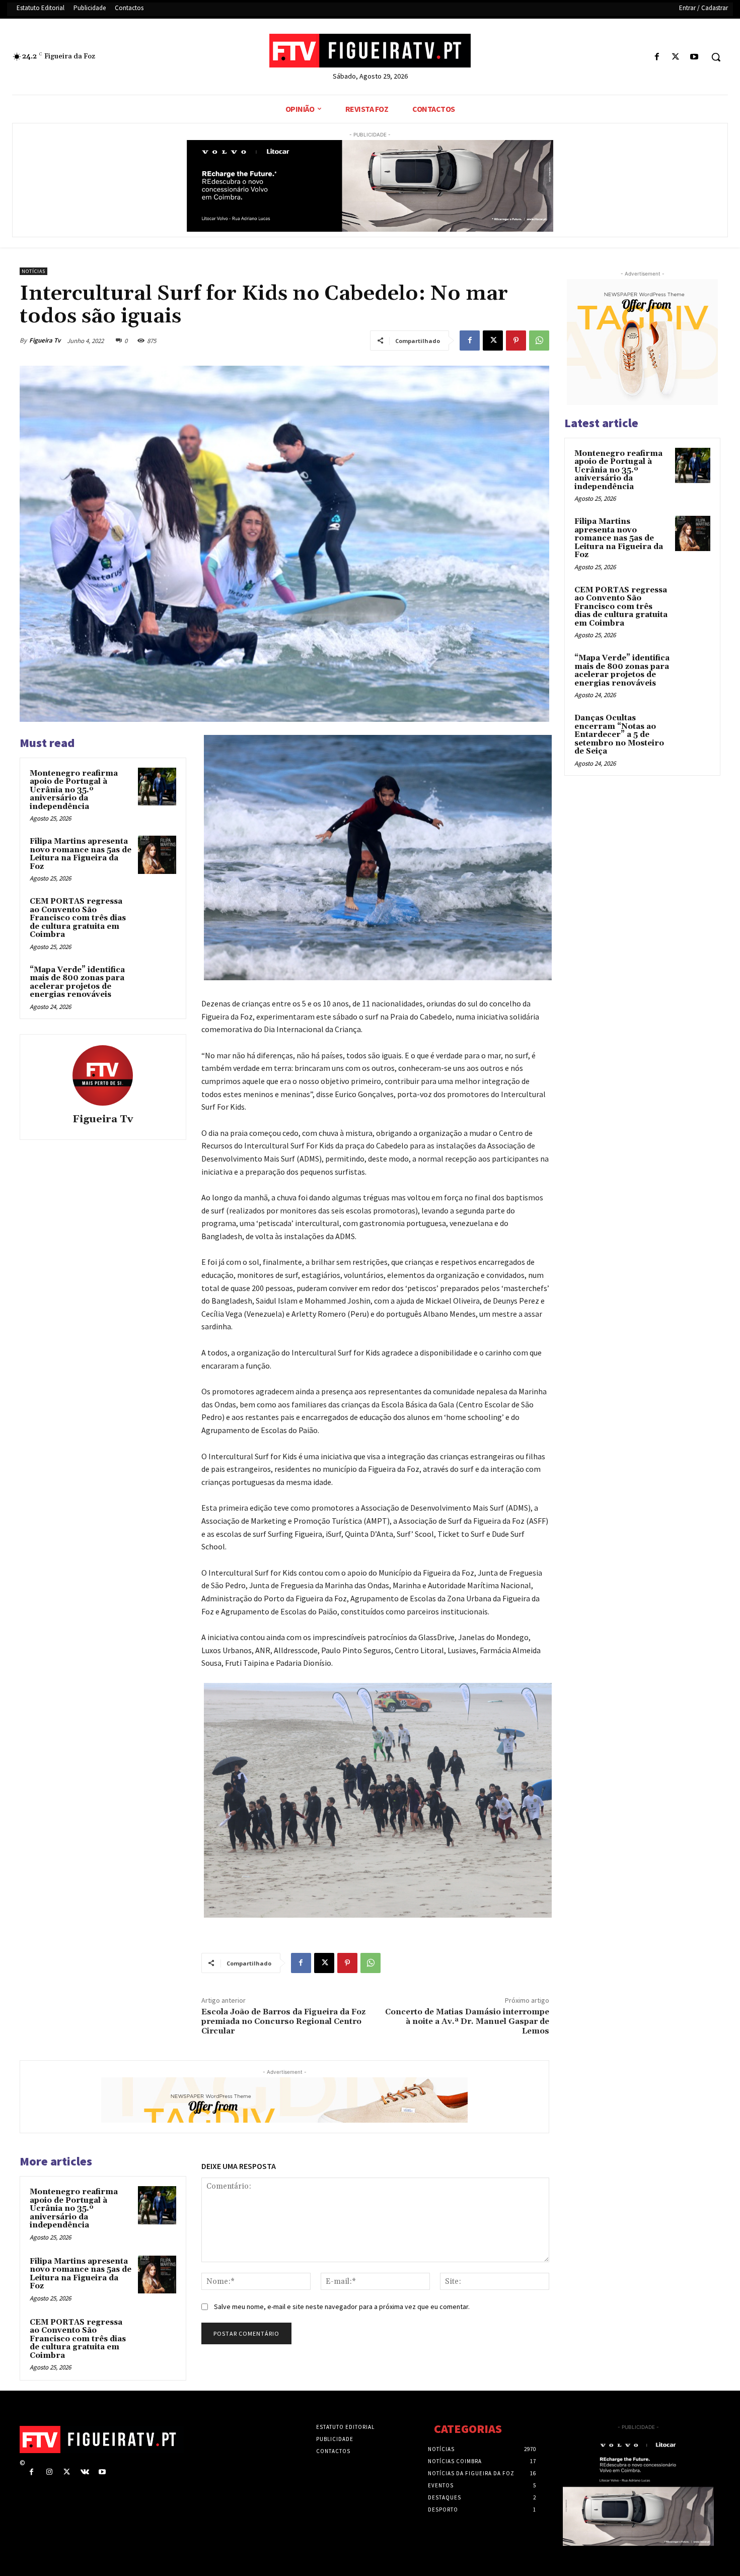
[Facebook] (657, 57)
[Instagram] (49, 2472)
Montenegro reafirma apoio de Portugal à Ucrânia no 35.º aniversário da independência (74, 790)
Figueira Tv (45, 340)
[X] (676, 57)
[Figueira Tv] (103, 1075)
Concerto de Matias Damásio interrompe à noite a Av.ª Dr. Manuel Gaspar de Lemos (467, 2021)
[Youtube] (694, 57)
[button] (716, 57)
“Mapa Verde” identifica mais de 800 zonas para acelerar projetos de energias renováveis (77, 982)
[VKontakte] (85, 2472)
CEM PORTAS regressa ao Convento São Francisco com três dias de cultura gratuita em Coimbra (78, 918)
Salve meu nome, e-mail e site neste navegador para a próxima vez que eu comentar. (342, 2307)
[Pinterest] (516, 341)
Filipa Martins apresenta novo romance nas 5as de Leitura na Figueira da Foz (81, 854)
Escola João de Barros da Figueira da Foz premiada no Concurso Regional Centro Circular (283, 2021)
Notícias (33, 271)
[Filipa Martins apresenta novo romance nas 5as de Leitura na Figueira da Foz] (157, 855)
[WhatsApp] (539, 341)
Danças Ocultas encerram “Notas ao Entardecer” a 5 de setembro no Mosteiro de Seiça (619, 735)
